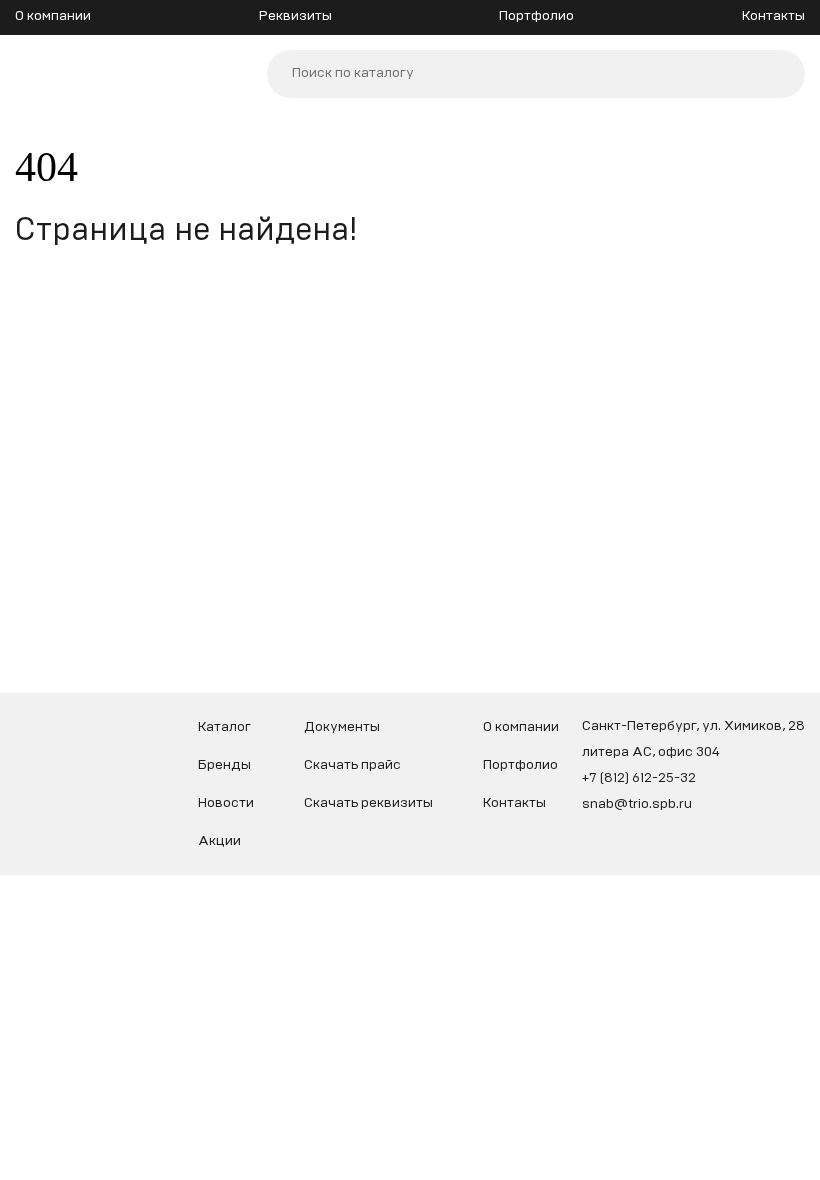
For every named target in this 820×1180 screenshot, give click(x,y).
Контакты (773, 16)
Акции (219, 841)
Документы (342, 727)
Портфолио (536, 16)
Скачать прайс (352, 765)
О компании (53, 16)
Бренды (224, 765)
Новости (226, 803)
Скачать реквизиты (368, 803)
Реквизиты (295, 16)
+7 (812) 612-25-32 (639, 778)
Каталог (224, 727)
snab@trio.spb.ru (637, 804)
